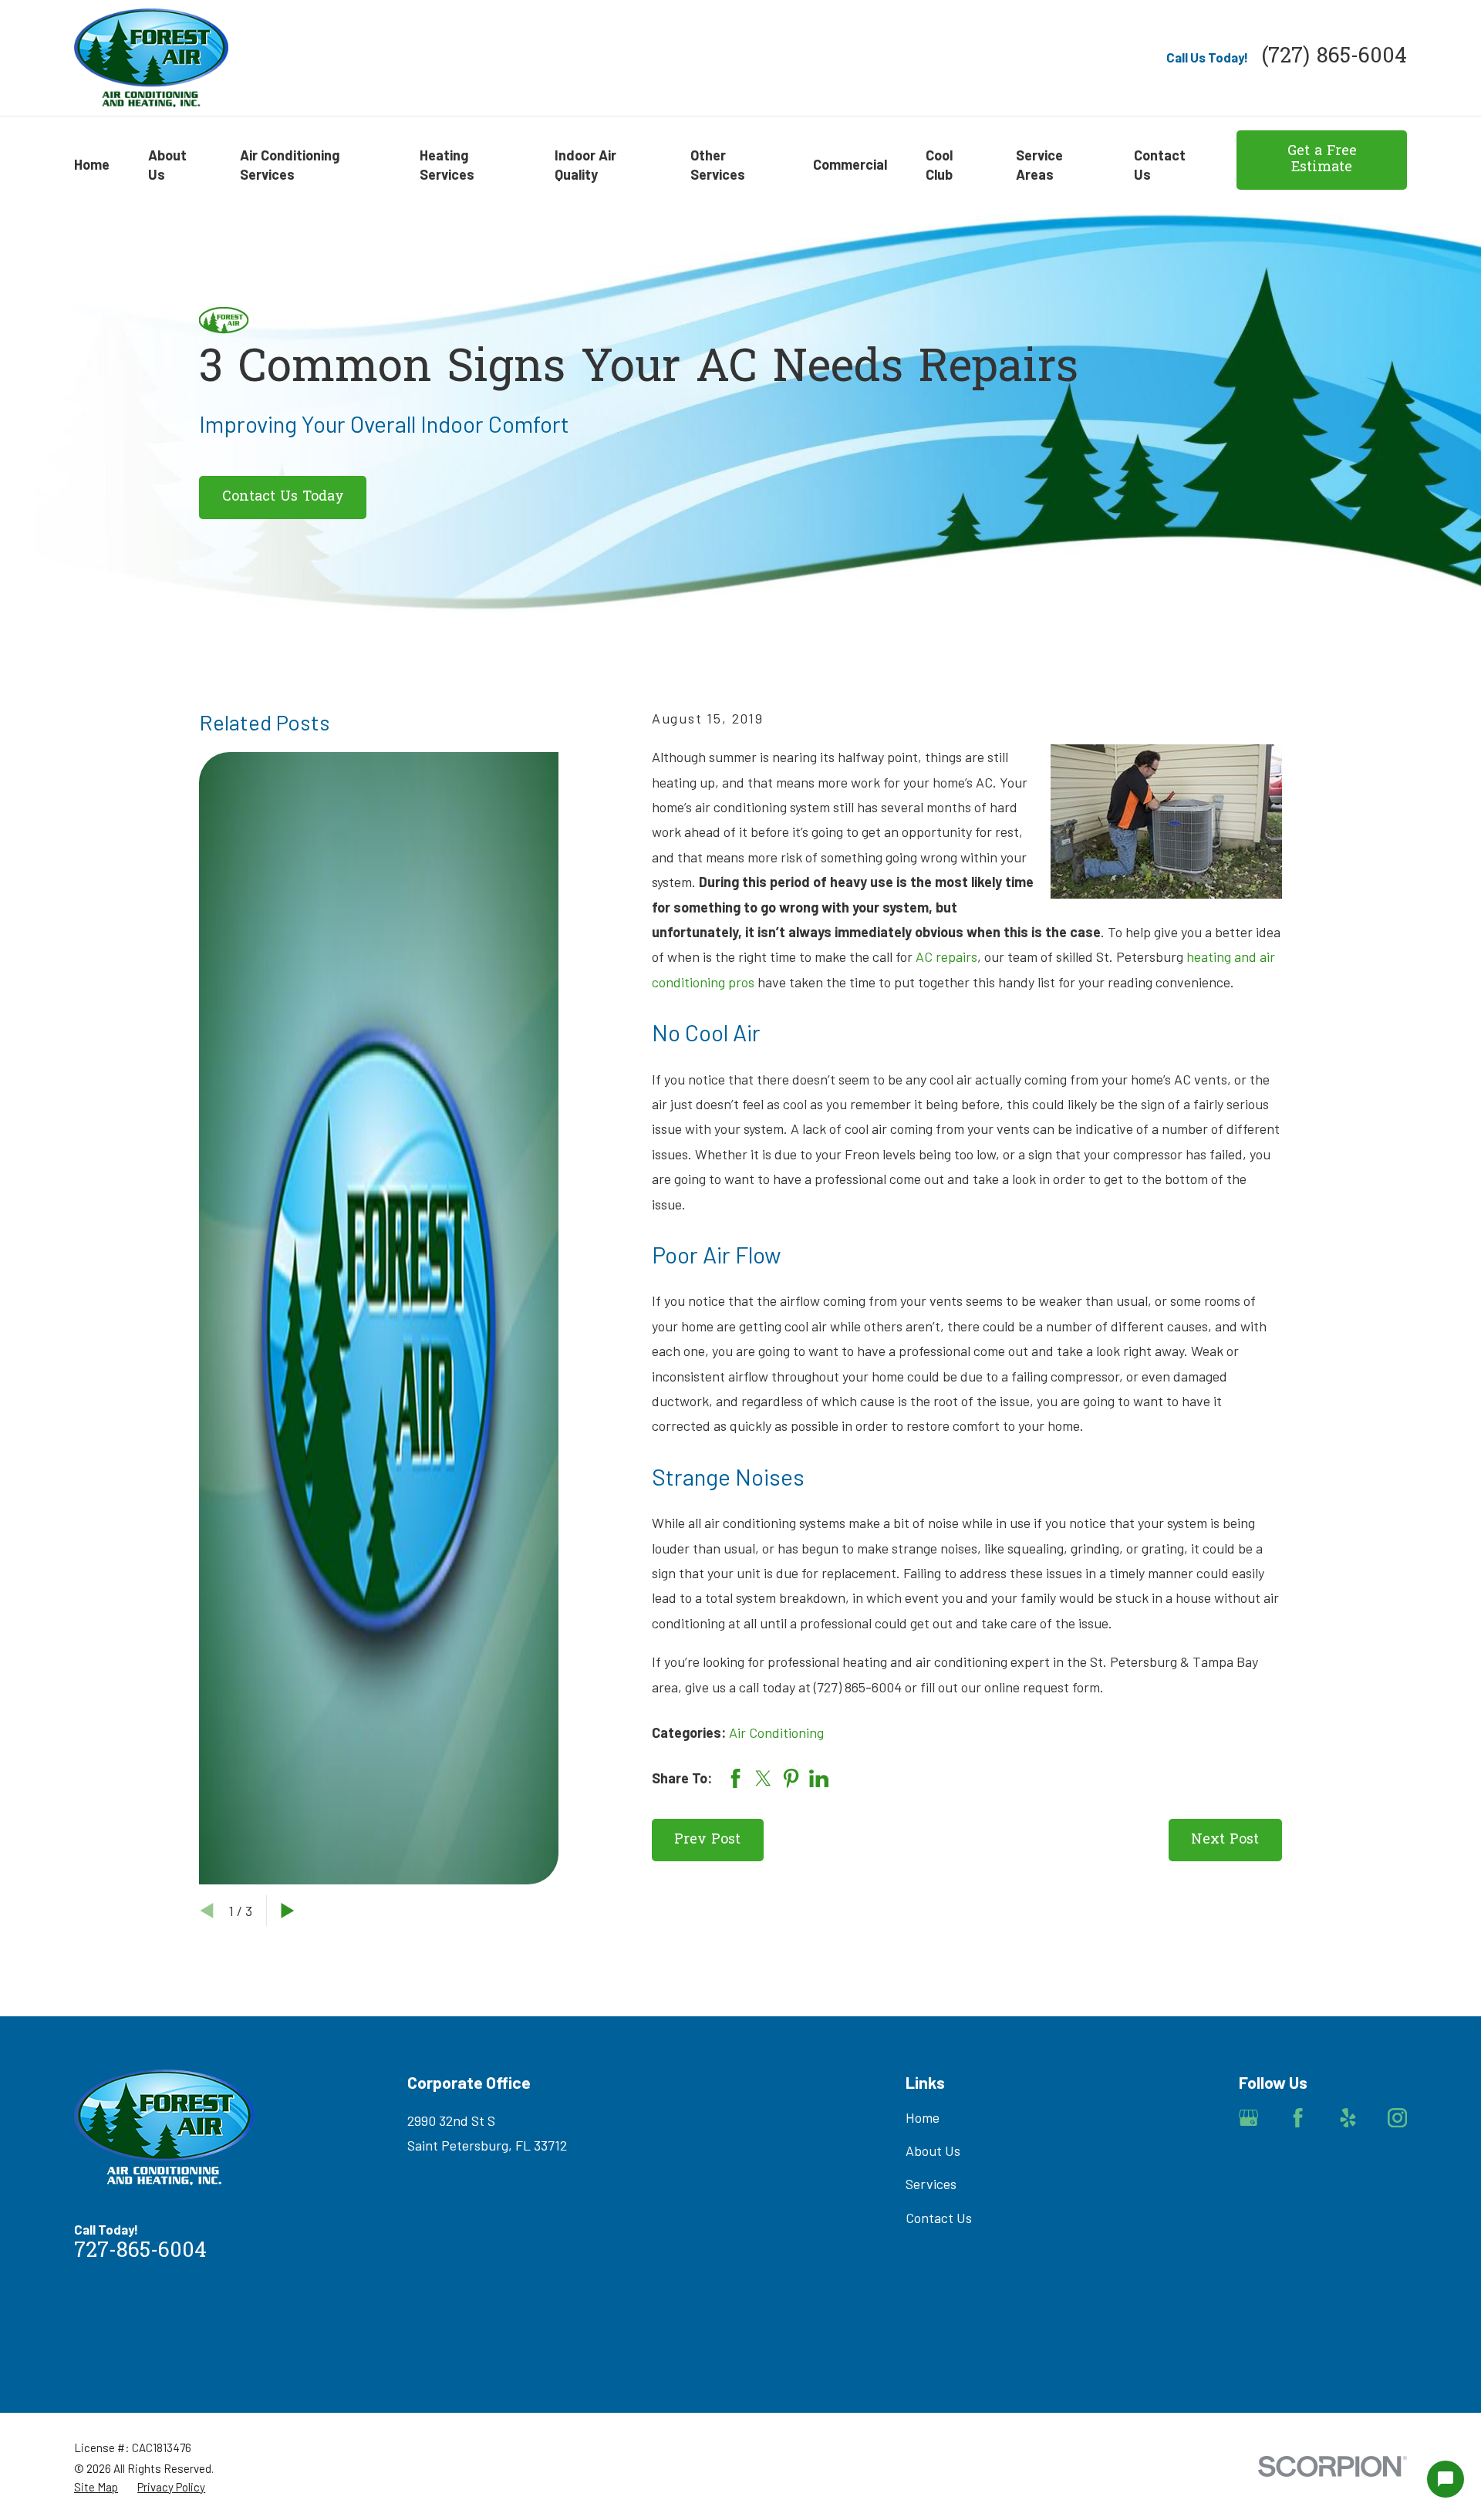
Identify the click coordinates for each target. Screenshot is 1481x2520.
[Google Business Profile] (1248, 2118)
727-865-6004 (140, 2252)
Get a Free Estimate (1322, 160)
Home (923, 2117)
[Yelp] (1348, 2118)
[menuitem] (96, 2487)
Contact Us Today (283, 497)
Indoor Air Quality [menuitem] (585, 165)
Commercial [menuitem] (850, 164)
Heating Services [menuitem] (447, 165)
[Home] (151, 58)
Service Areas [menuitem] (1039, 165)
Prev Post (707, 1840)
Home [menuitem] (92, 164)
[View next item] (288, 1911)
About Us (933, 2151)
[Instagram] (1397, 2118)
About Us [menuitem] (167, 165)
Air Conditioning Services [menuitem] (290, 165)
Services (931, 2184)
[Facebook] (1298, 2118)
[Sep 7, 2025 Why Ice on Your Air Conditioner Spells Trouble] (379, 1318)
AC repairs (946, 956)
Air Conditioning (776, 1732)
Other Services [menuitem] (718, 165)
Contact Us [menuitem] (1160, 165)
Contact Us (939, 2218)
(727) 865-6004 (1334, 57)
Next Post (1225, 1840)
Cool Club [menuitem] (939, 165)
